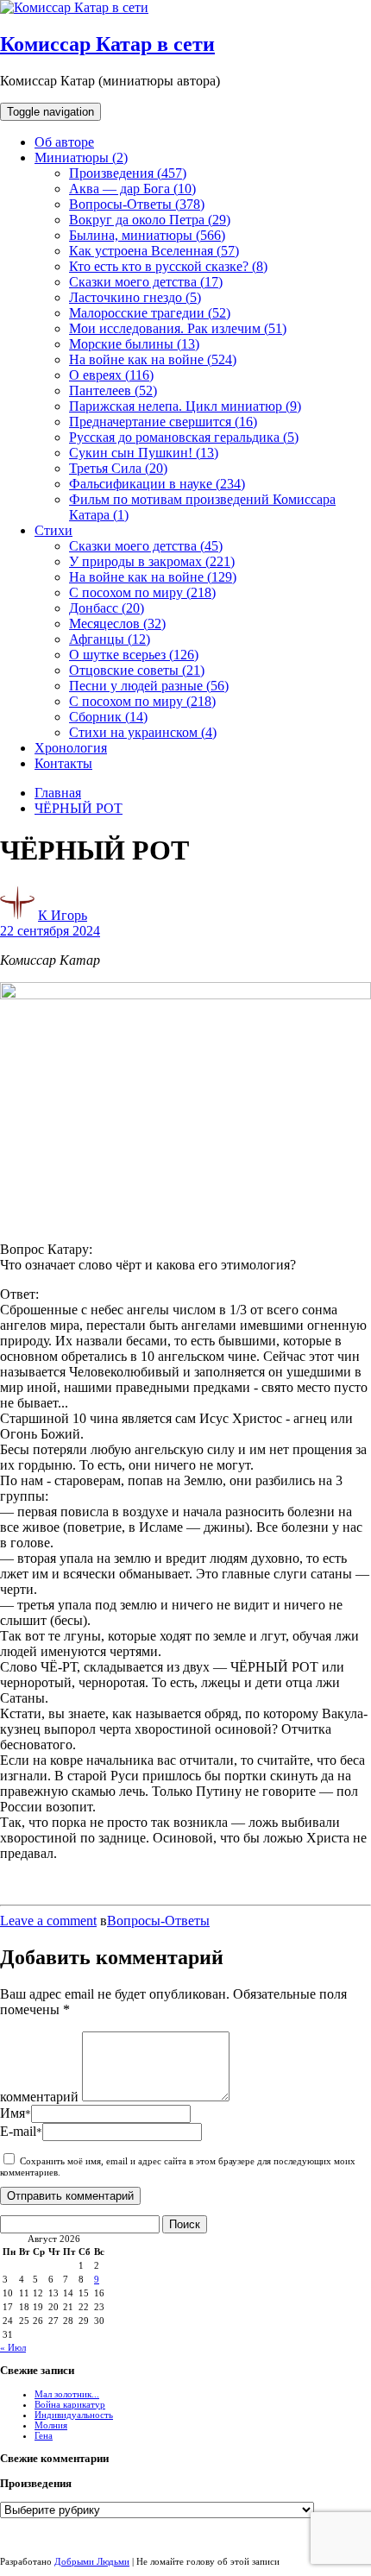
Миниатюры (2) (81, 157)
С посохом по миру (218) (142, 592)
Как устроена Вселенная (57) (154, 251)
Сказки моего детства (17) (146, 282)
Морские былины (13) (134, 344)
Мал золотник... (67, 2394)
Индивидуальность (74, 2415)
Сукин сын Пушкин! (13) (144, 453)
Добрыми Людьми (92, 2561)
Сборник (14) (108, 717)
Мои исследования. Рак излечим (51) (178, 328)
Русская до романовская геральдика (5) (184, 437)
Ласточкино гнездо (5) (135, 297)
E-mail (21, 2131)
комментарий (39, 2097)
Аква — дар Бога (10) (132, 189)
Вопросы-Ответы (158, 1921)
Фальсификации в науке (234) (157, 484)
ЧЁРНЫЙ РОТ (79, 808)
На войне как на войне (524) (153, 359)
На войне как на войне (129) (153, 577)
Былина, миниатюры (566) (147, 235)
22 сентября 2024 (50, 931)
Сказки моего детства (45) (146, 546)
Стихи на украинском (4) (143, 732)
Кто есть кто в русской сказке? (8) (168, 266)
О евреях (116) (111, 375)
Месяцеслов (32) (117, 624)
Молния (51, 2425)
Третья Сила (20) (118, 468)
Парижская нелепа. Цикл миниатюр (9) (185, 406)
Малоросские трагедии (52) (150, 313)
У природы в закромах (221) (152, 561)
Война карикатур (70, 2404)
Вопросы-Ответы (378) (137, 204)
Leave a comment (48, 1921)
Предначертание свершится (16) (163, 422)
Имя (16, 2113)
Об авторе (64, 142)
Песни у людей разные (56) (149, 686)
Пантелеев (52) (113, 390)
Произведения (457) (128, 173)
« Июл (13, 2347)
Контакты (63, 763)
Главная (58, 793)
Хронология (71, 748)
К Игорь (63, 915)
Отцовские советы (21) (137, 670)
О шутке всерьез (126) (134, 655)
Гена (44, 2435)
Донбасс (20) (107, 608)
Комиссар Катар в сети (107, 44)
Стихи (53, 530)
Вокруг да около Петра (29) (150, 220)
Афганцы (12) (110, 639)
